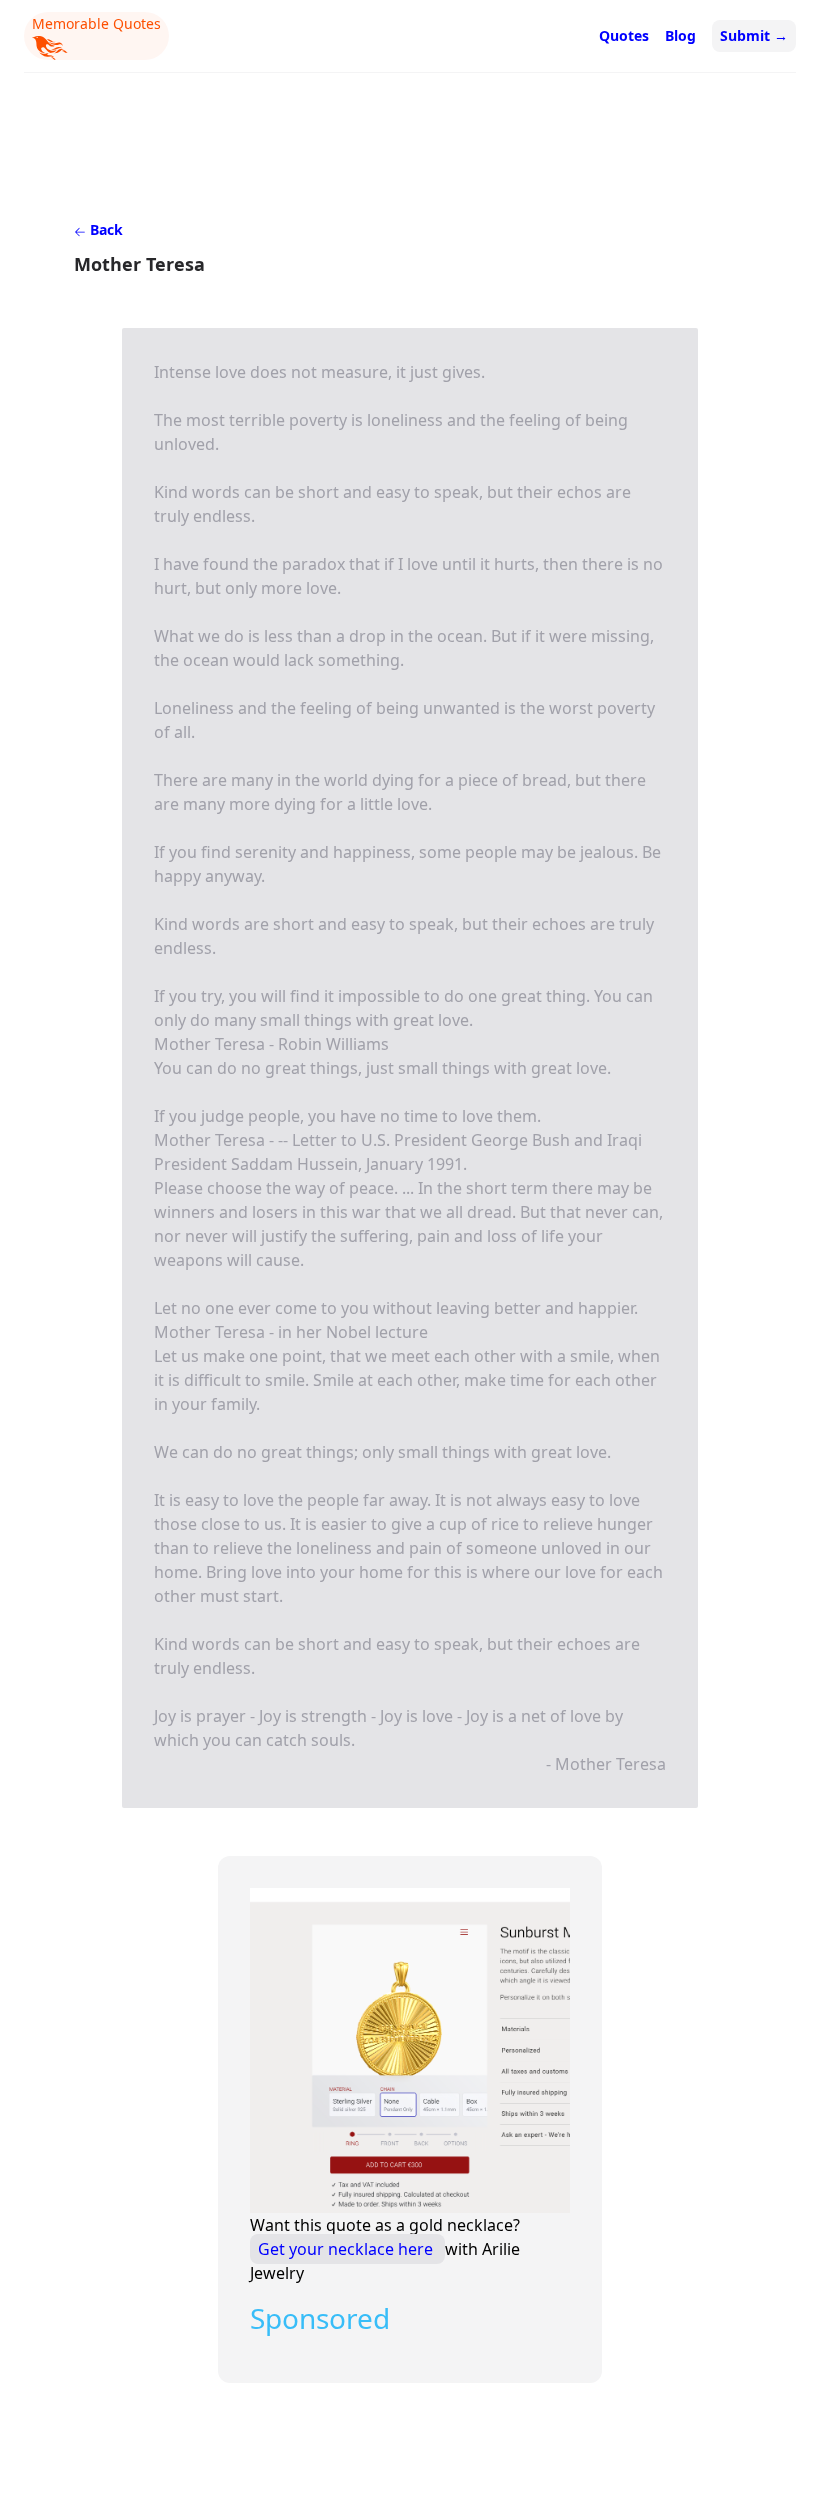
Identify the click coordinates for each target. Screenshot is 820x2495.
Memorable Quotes (96, 23)
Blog (680, 35)
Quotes (624, 35)
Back (104, 229)
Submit (754, 35)
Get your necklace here (347, 2249)
